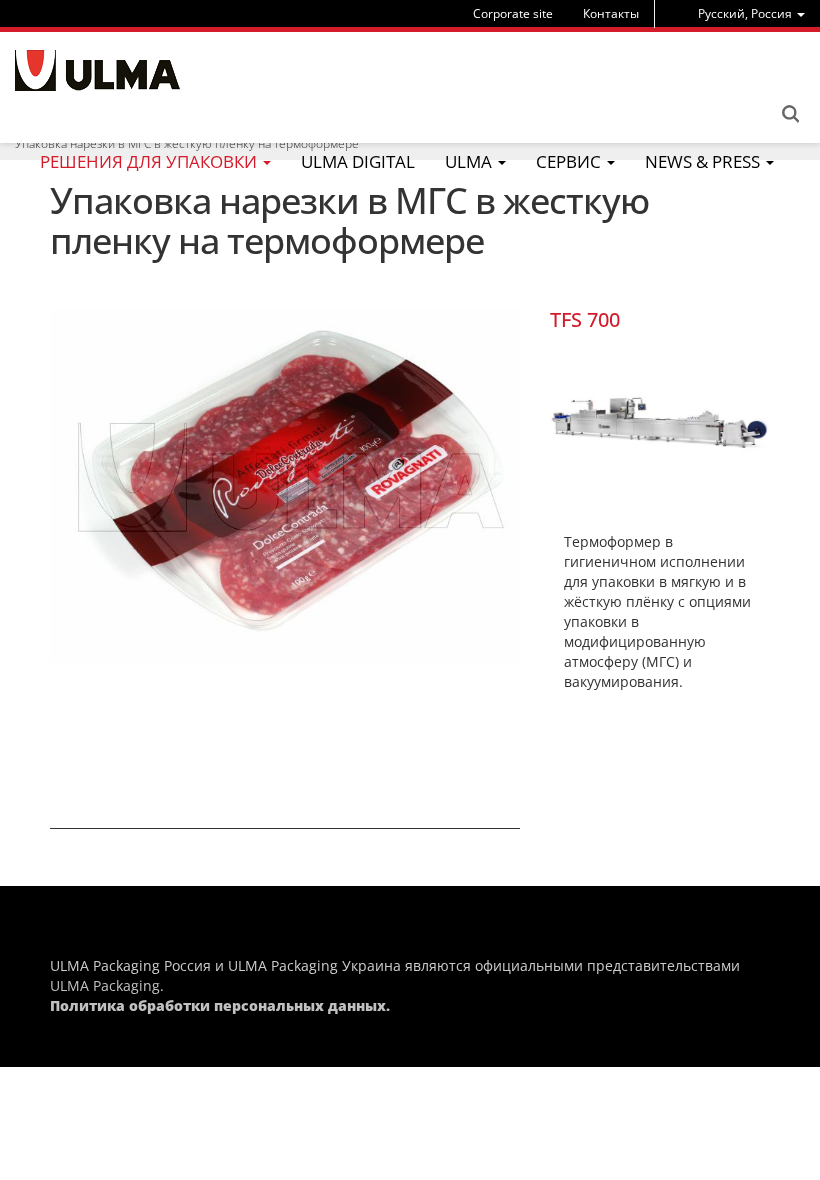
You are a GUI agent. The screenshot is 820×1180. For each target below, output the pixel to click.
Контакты (611, 13)
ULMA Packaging (105, 985)
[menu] (751, 13)
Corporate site (513, 13)
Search (790, 114)
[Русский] (97, 70)
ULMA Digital (358, 161)
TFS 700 (585, 319)
